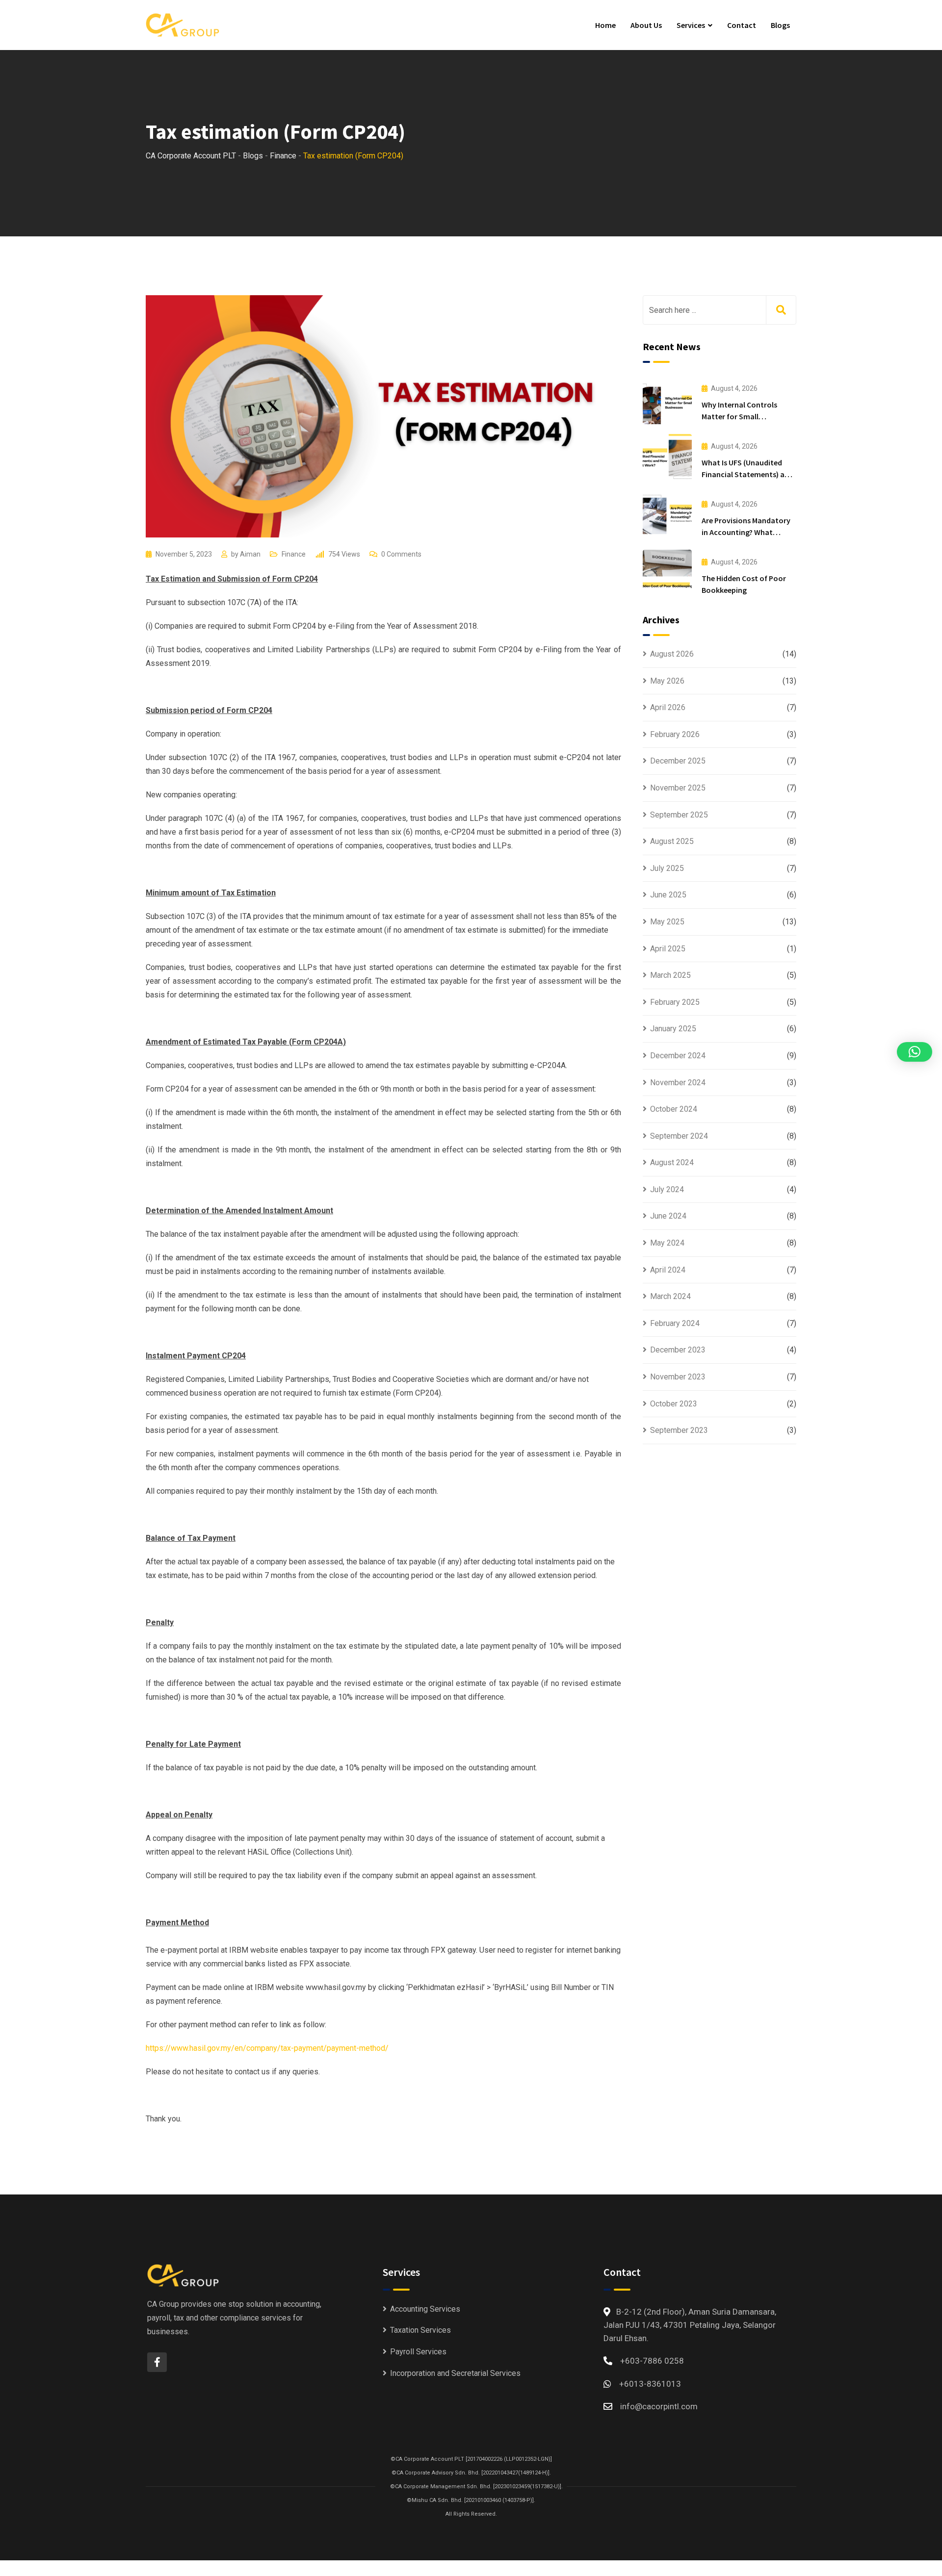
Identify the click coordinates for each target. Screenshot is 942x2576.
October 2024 (674, 1109)
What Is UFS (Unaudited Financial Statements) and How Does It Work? (747, 474)
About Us (646, 25)
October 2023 (674, 1404)
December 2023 (678, 1350)
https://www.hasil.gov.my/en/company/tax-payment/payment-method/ (267, 2048)
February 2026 (675, 734)
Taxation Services (420, 2330)
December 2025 (678, 761)
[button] (915, 1052)
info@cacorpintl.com (659, 2406)
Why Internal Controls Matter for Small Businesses (739, 416)
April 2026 (668, 707)
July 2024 (667, 1189)
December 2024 (678, 1056)
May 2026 (667, 681)
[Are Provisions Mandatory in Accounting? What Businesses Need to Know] (667, 516)
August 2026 (672, 654)
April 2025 (668, 949)
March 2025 (670, 975)
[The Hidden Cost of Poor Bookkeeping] (667, 574)
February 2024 (675, 1323)
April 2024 (668, 1270)
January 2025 (673, 1029)
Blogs (780, 25)
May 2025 (667, 922)
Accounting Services (425, 2309)
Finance (294, 554)
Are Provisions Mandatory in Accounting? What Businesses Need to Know (746, 532)
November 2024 (678, 1083)
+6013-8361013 (650, 2384)
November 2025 (678, 788)
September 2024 (679, 1136)
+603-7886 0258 (652, 2361)
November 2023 (678, 1377)
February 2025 (675, 1002)
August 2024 (672, 1162)
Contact (742, 25)
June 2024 (668, 1216)
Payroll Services (418, 2352)
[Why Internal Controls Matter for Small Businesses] (667, 400)
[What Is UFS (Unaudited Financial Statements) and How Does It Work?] (667, 458)
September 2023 (679, 1430)
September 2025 (679, 815)
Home (605, 25)
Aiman (250, 554)
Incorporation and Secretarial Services (455, 2373)
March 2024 (670, 1296)
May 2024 (667, 1243)
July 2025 (667, 868)
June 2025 (668, 895)
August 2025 (672, 841)
